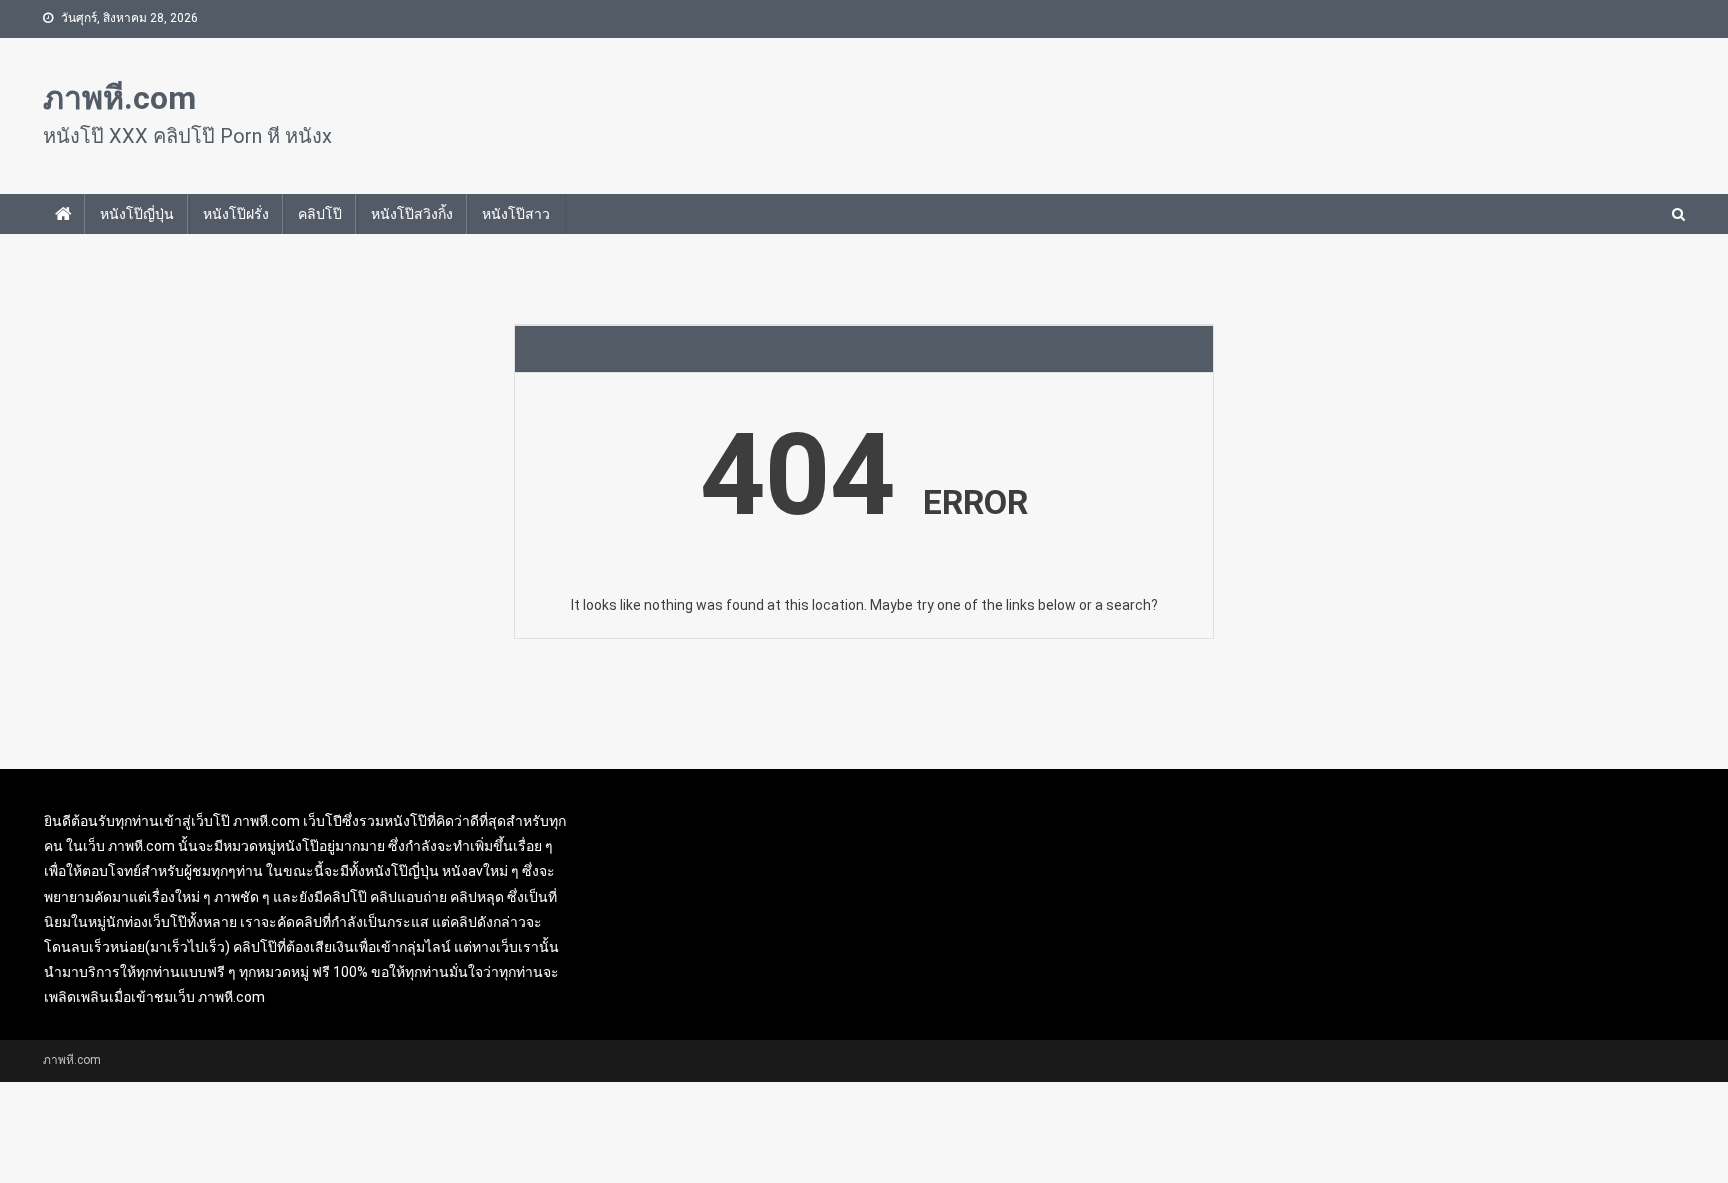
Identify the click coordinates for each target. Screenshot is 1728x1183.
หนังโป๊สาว (516, 214)
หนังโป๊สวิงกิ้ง (412, 214)
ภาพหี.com (119, 98)
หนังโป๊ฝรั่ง (236, 214)
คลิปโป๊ (320, 214)
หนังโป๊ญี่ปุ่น (137, 214)
